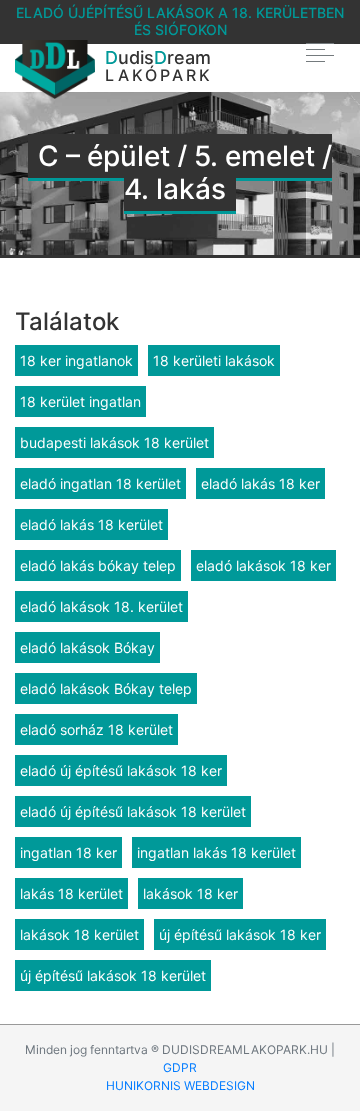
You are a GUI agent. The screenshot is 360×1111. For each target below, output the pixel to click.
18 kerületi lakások (214, 360)
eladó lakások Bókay (87, 647)
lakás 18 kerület (71, 893)
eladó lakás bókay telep (98, 565)
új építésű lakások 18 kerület (113, 975)
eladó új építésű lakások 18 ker (121, 770)
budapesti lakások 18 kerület (114, 442)
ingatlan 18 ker (68, 852)
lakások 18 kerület (79, 934)
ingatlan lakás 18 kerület (216, 852)
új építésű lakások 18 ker (240, 934)
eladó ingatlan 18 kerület (100, 483)
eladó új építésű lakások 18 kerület (133, 811)
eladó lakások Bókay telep (106, 688)
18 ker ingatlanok (76, 360)
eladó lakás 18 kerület (91, 524)
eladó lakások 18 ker (263, 565)
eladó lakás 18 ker (260, 483)
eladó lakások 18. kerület (101, 606)
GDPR (180, 1067)
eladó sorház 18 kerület (96, 729)
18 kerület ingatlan (80, 401)
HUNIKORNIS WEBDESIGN (180, 1085)
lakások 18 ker (190, 893)
